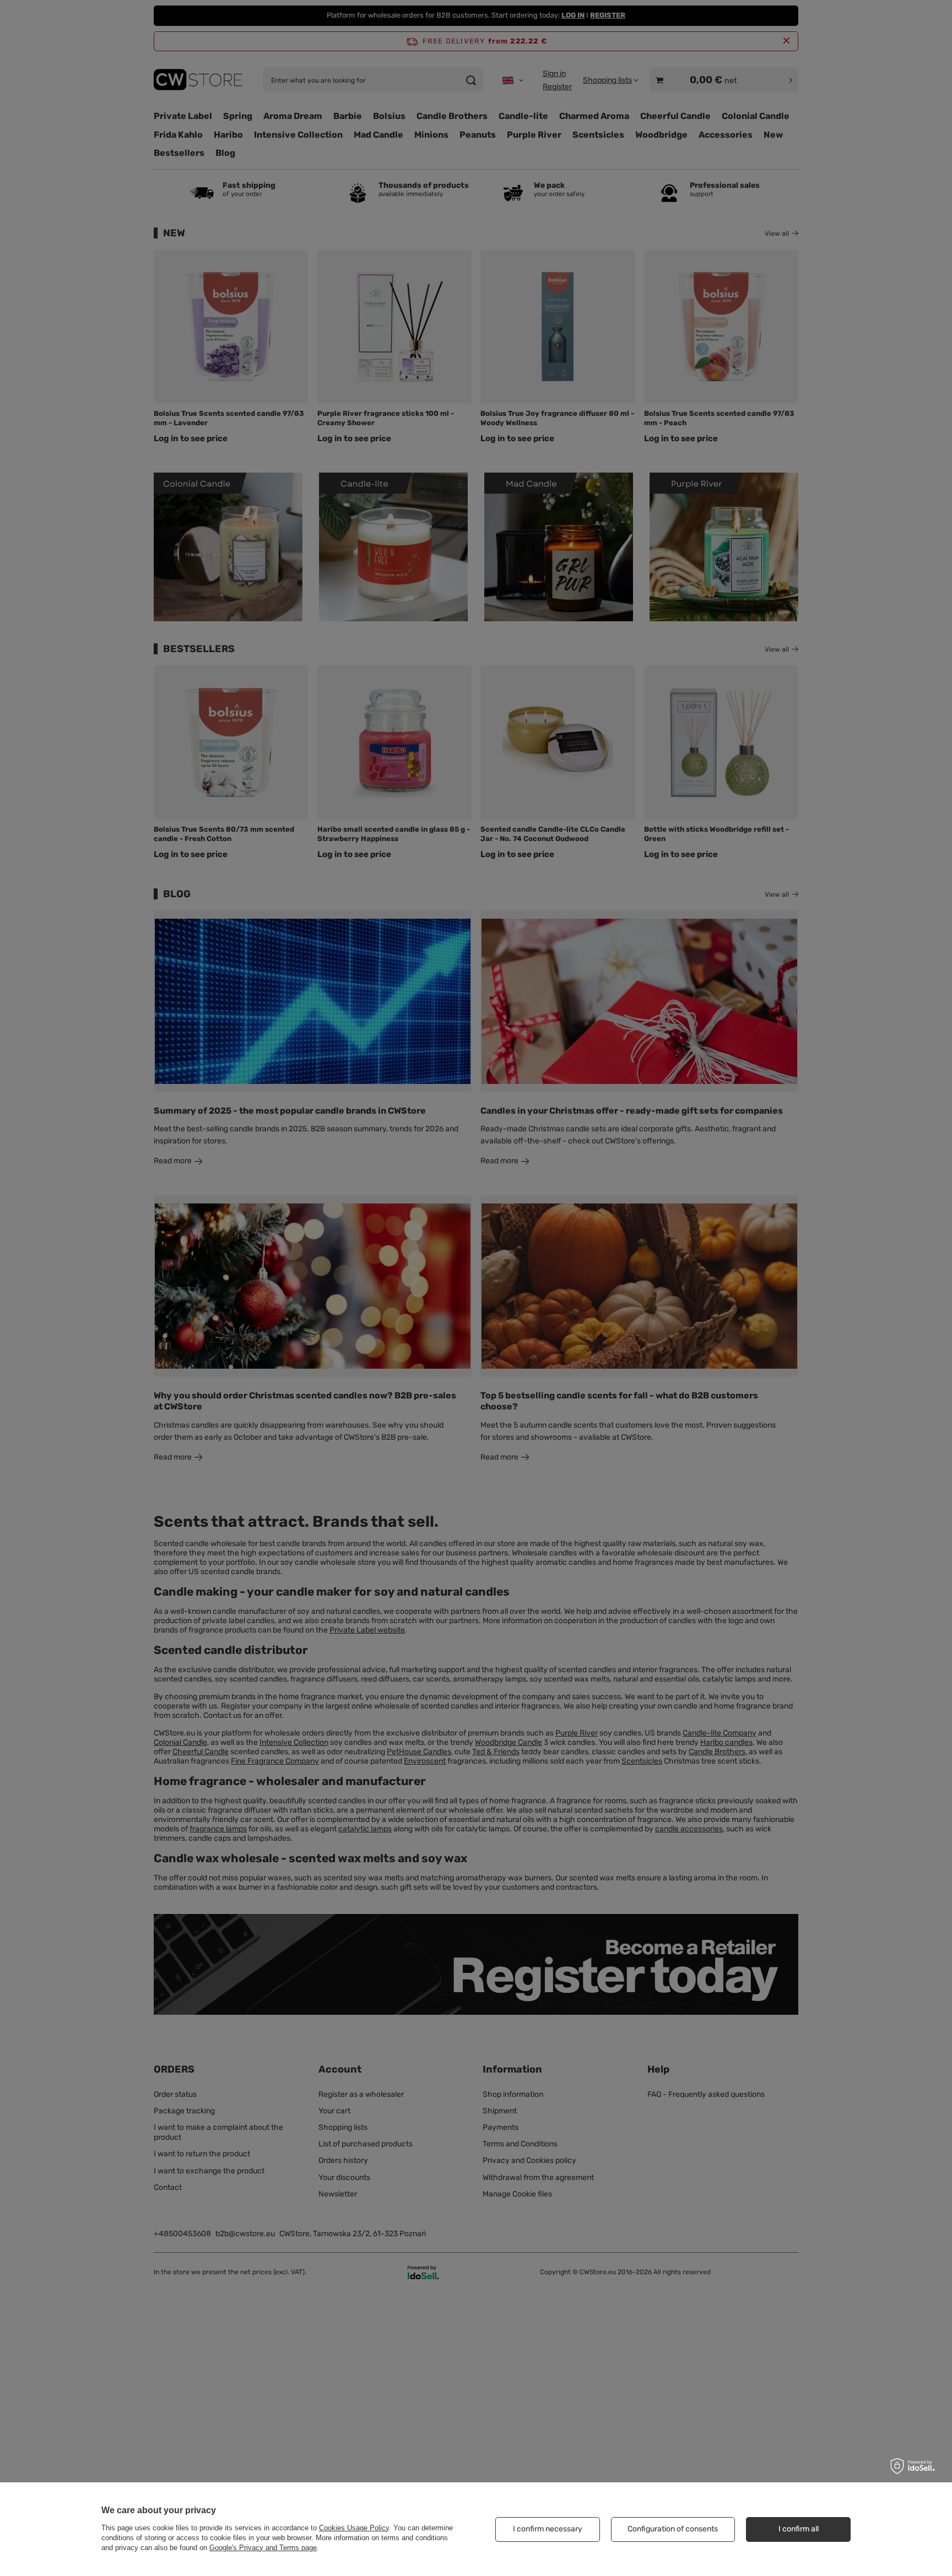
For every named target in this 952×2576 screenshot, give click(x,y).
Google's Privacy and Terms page (263, 2548)
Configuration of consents (673, 2529)
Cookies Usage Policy (354, 2528)
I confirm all (799, 2529)
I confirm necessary (548, 2529)
